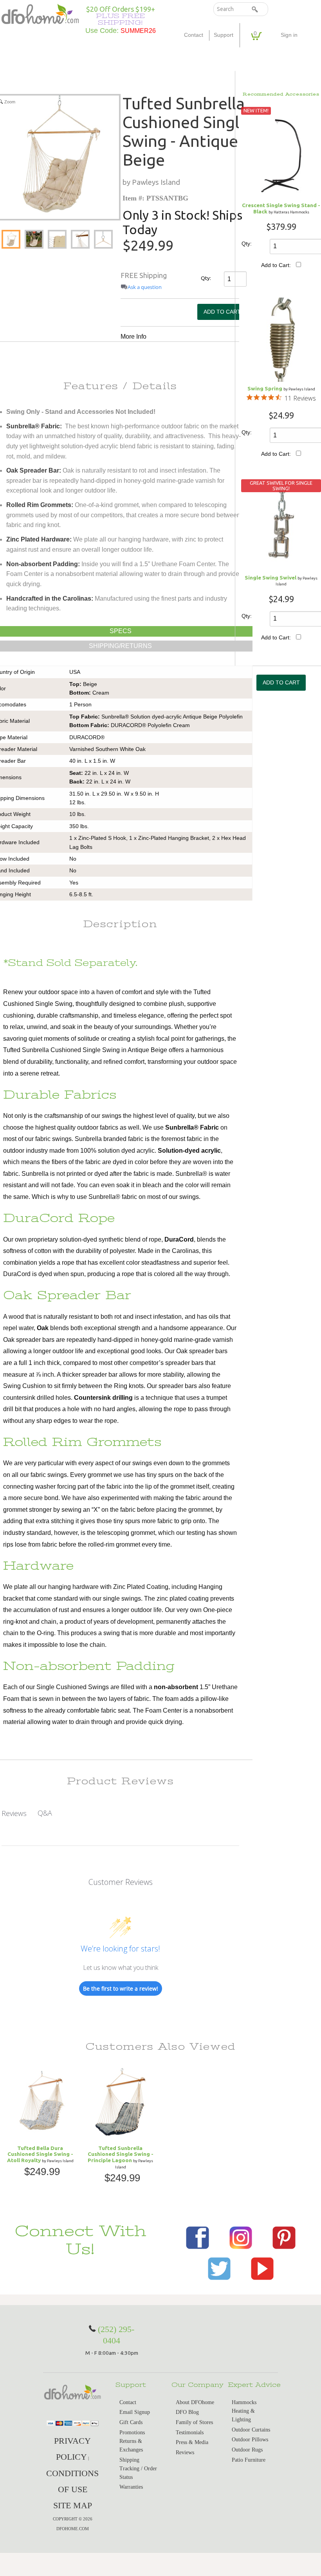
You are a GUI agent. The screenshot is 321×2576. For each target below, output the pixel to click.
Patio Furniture (249, 2460)
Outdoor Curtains (251, 2430)
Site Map (73, 2505)
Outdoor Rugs (247, 2450)
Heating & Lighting (243, 2415)
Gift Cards (131, 2422)
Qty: (205, 278)
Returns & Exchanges (131, 2445)
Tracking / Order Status (138, 2473)
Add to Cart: (276, 265)
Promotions (132, 2432)
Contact (194, 35)
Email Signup (135, 2412)
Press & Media (192, 2442)
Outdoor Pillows (250, 2440)
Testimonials (190, 2432)
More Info (133, 337)
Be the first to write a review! (121, 1988)
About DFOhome (195, 2402)
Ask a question (145, 287)
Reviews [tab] (14, 1813)
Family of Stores (194, 2422)
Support (224, 35)
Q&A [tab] (45, 1813)
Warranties (131, 2487)
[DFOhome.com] (40, 13)
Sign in (289, 35)
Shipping (129, 2460)
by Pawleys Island (151, 182)
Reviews (185, 2452)
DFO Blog (187, 2412)
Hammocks (244, 2402)
